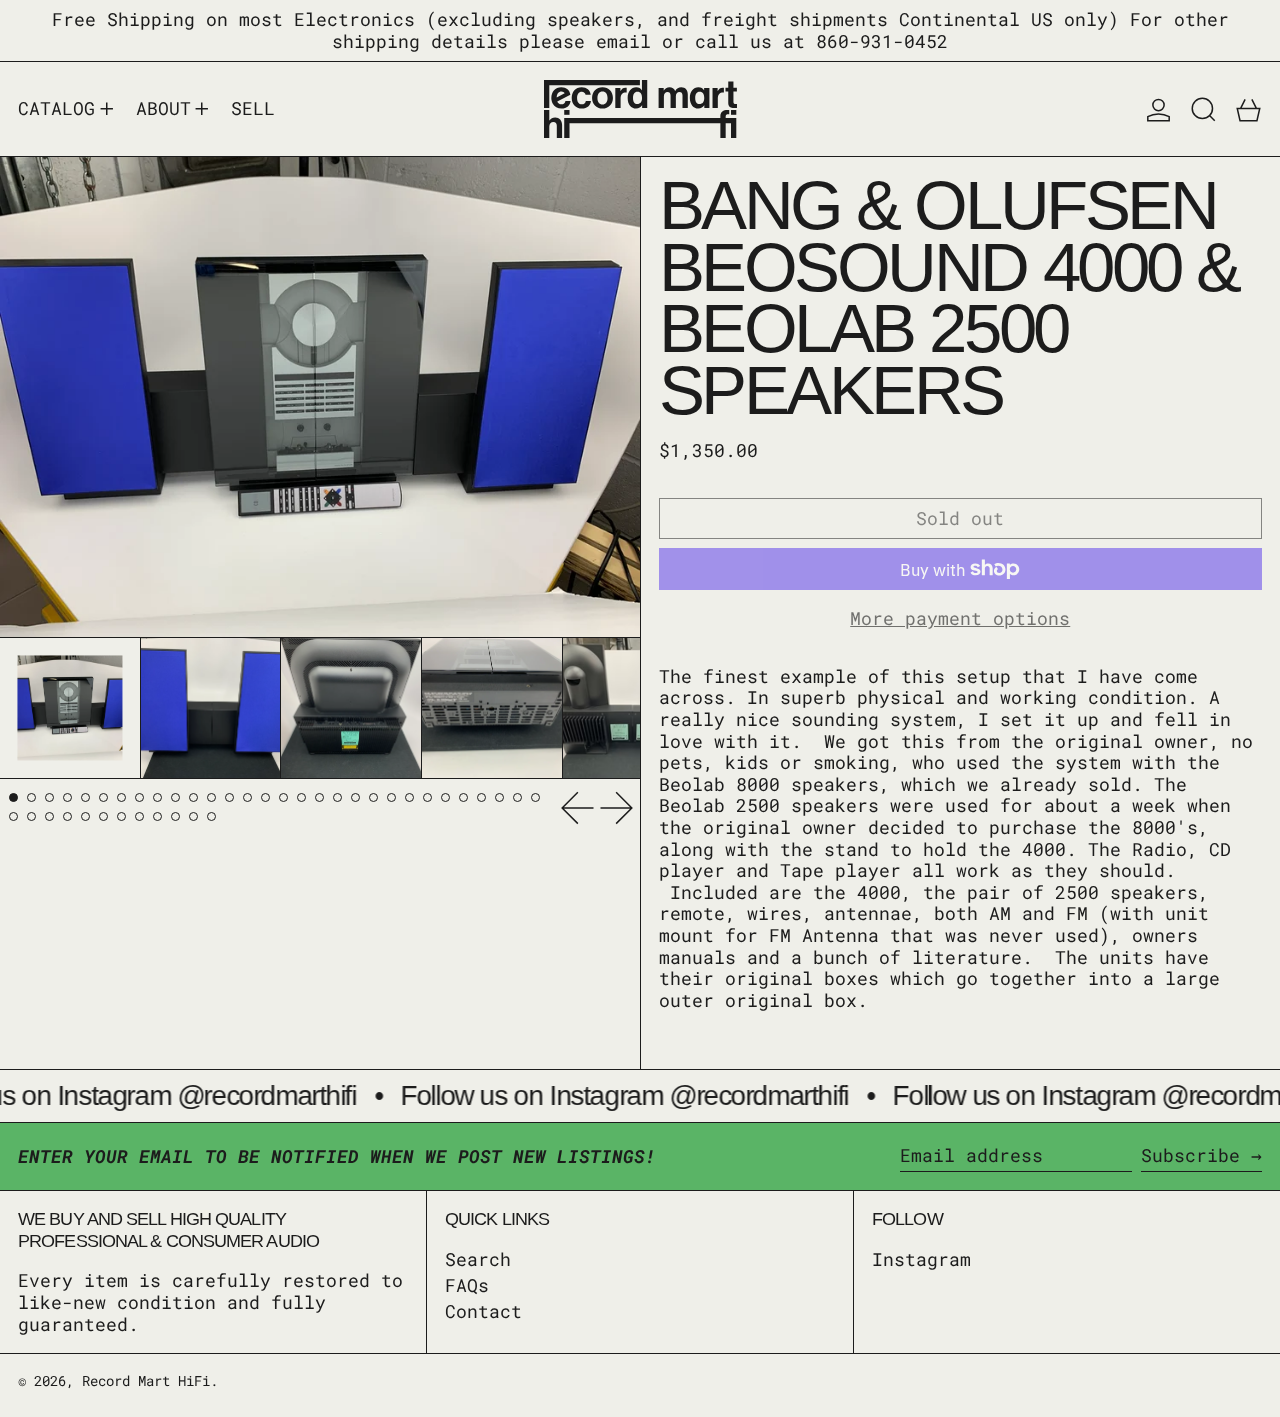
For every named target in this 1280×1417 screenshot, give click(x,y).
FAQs (467, 1285)
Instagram (921, 1260)
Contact (483, 1311)
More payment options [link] (960, 619)
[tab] (13, 797)
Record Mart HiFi (146, 1380)
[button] (1203, 109)
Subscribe (1190, 1155)
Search (478, 1259)
